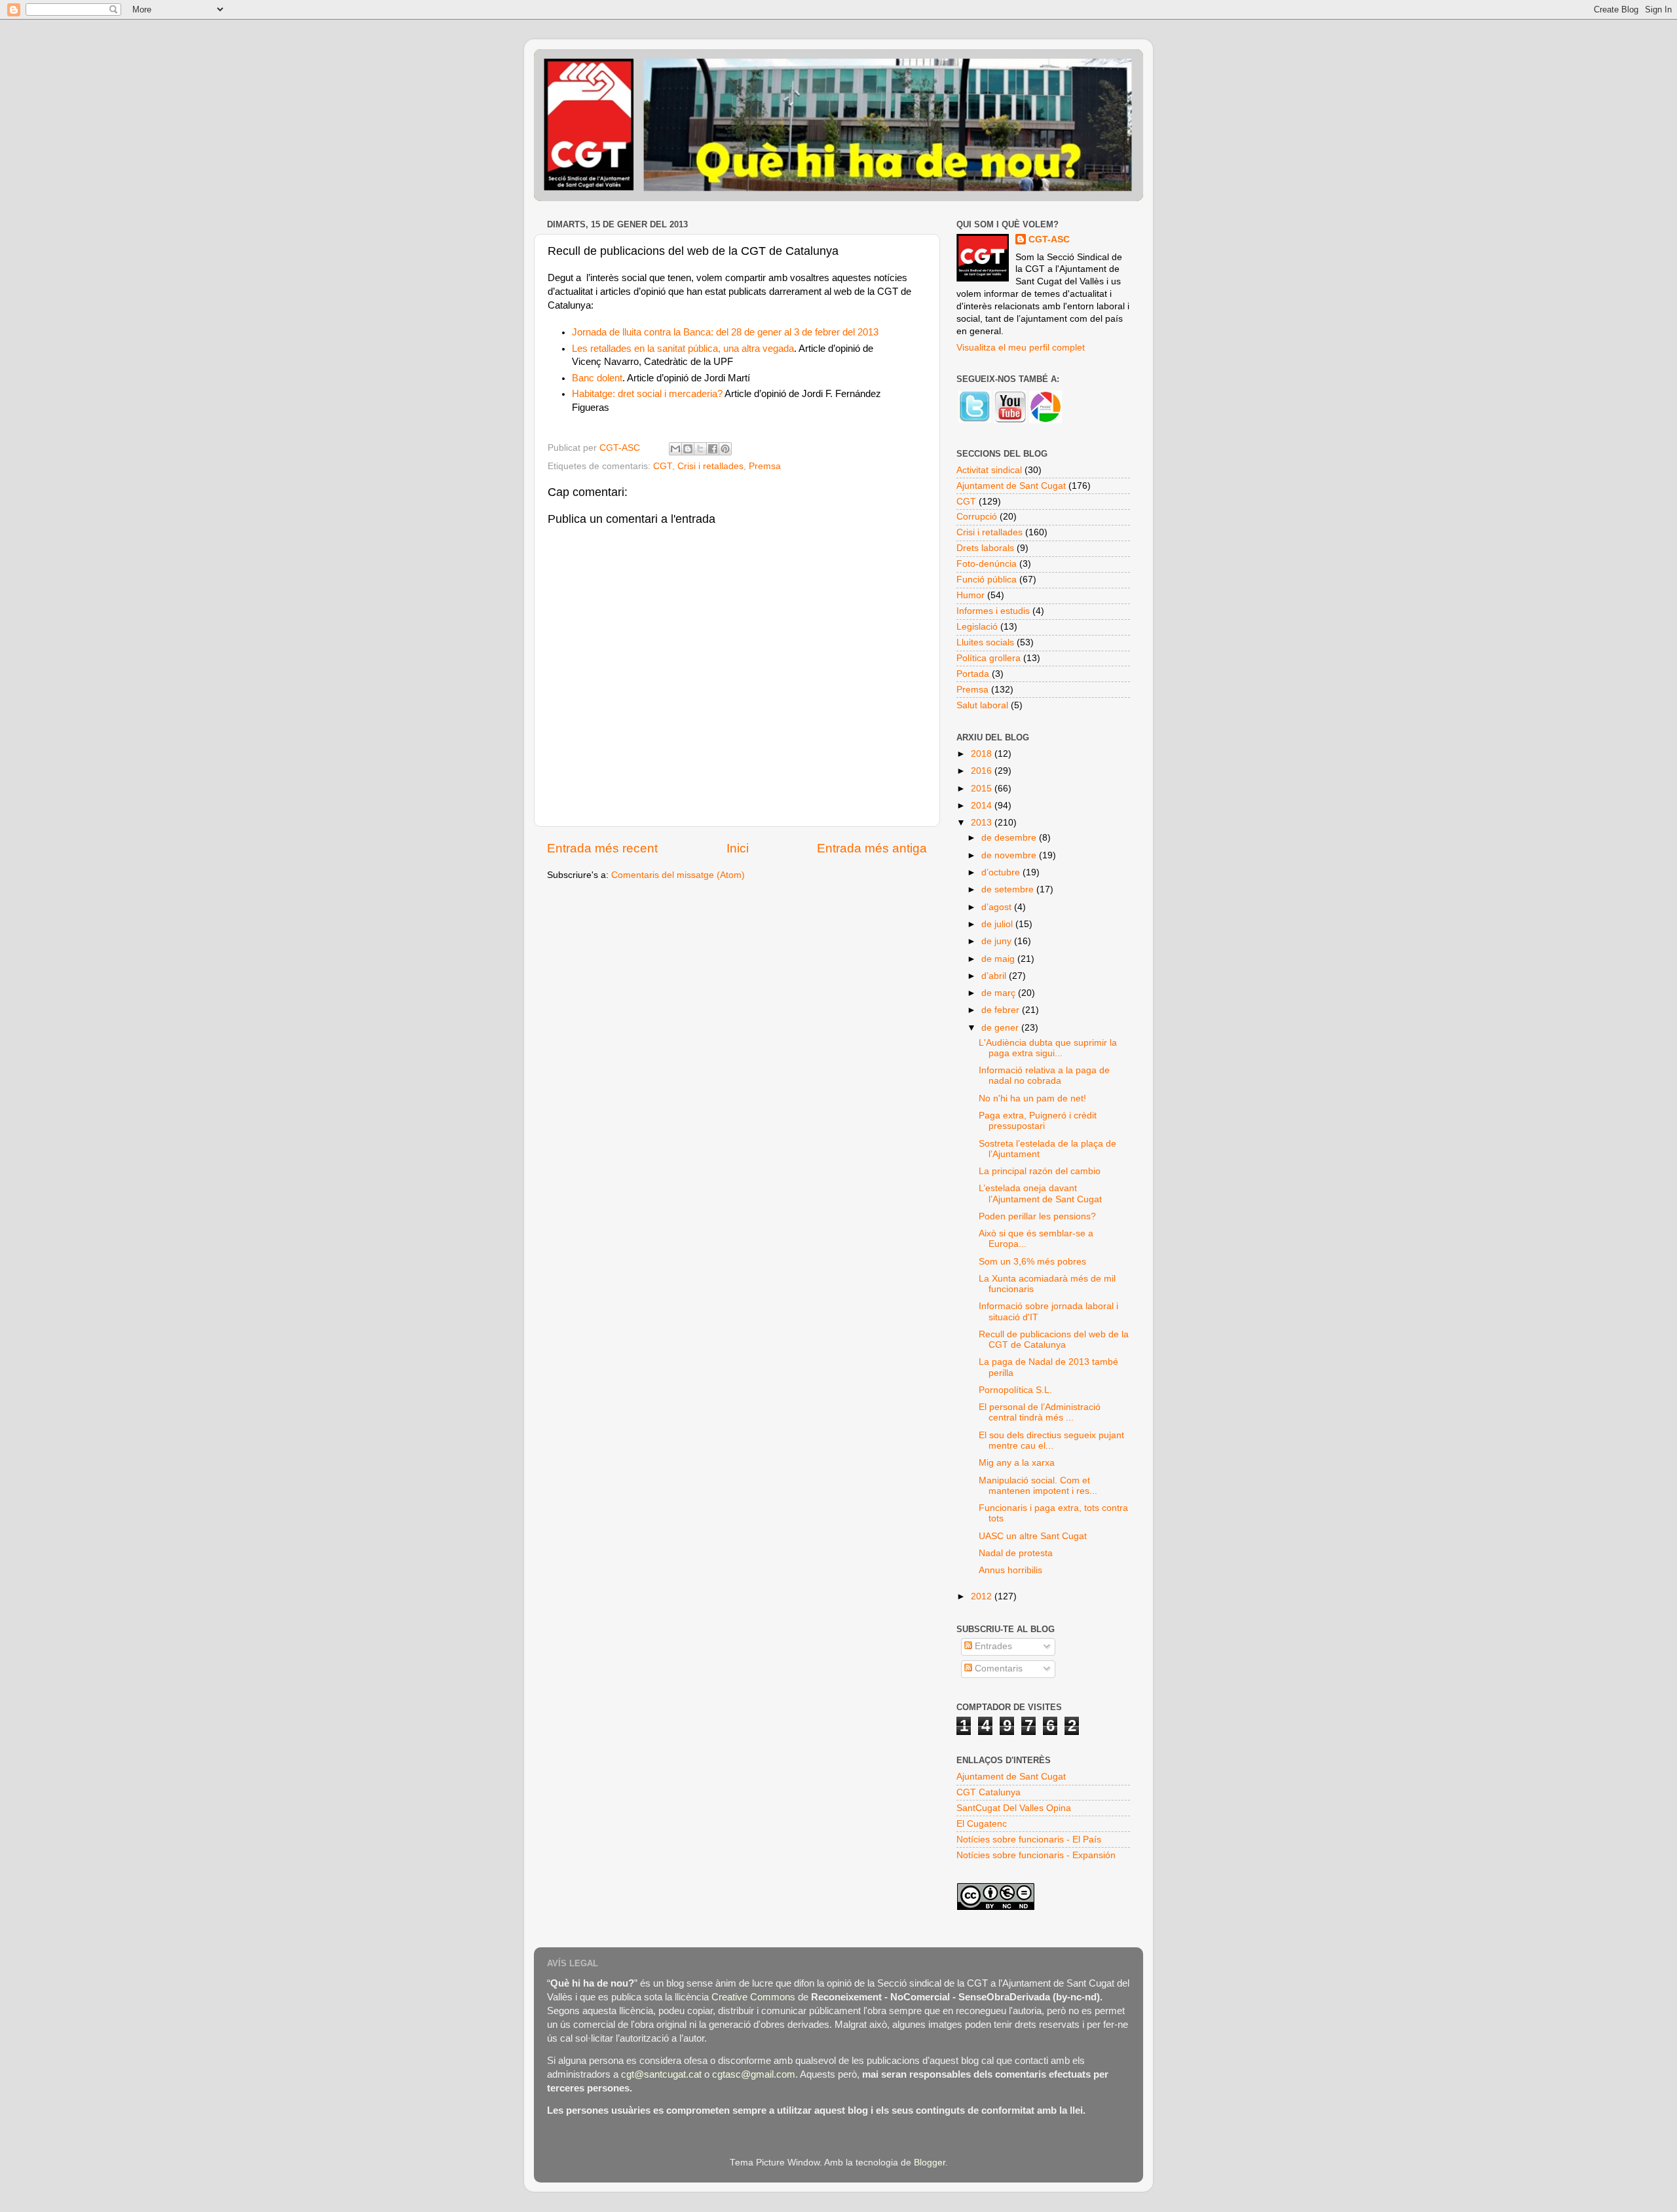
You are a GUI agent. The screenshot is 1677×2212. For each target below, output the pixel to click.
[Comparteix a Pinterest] (725, 449)
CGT (663, 466)
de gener (1001, 1028)
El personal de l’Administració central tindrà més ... (1040, 1412)
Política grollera (989, 658)
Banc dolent (597, 378)
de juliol (998, 924)
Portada (973, 674)
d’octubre (1002, 872)
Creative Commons (753, 1997)
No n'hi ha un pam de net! (1032, 1098)
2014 (983, 806)
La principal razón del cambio (1040, 1171)
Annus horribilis (1010, 1570)
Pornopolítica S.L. (1015, 1390)
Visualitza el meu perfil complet (1021, 348)
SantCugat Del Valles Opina (1014, 1808)
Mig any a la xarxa (1017, 1463)
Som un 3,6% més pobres (1032, 1262)
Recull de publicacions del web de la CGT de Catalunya (1054, 1340)
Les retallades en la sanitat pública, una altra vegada (683, 349)
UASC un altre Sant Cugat (1033, 1536)
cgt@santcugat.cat (661, 2074)
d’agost (998, 907)
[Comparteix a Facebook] (713, 449)
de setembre (1009, 889)
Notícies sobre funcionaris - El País (1029, 1840)
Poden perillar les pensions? (1037, 1216)
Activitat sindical (989, 470)
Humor (970, 595)
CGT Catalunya (989, 1792)
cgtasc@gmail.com (754, 2074)
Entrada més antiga (872, 848)
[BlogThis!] (688, 449)
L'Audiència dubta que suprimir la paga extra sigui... (1048, 1048)
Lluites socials (985, 642)
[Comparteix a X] (700, 449)
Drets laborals (985, 548)
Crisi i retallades (710, 466)
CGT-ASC (1049, 239)
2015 (983, 789)
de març (1000, 993)
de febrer (1002, 1010)
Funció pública (987, 580)
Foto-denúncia (987, 564)
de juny (998, 941)
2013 (983, 823)
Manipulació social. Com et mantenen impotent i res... (1038, 1486)
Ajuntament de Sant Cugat (1011, 486)
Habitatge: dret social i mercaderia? (647, 394)
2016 (983, 771)
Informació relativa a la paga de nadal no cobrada (1044, 1076)
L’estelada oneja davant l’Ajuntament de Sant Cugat (1040, 1193)
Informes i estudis (993, 611)
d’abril (995, 976)
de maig (999, 959)
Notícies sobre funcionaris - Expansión (1036, 1855)
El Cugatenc (982, 1824)
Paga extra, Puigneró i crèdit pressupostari (1038, 1121)
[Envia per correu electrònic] (675, 449)
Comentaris (997, 1669)
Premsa (765, 466)
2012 (983, 1596)
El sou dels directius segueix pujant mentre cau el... (1051, 1440)
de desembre (1010, 838)
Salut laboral (982, 705)
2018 (983, 754)
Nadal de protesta (1016, 1553)
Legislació (977, 627)
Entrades (992, 1646)
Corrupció (977, 517)
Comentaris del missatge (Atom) (678, 875)
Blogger (930, 2163)
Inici (738, 848)
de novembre (1010, 855)
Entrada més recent (602, 848)
